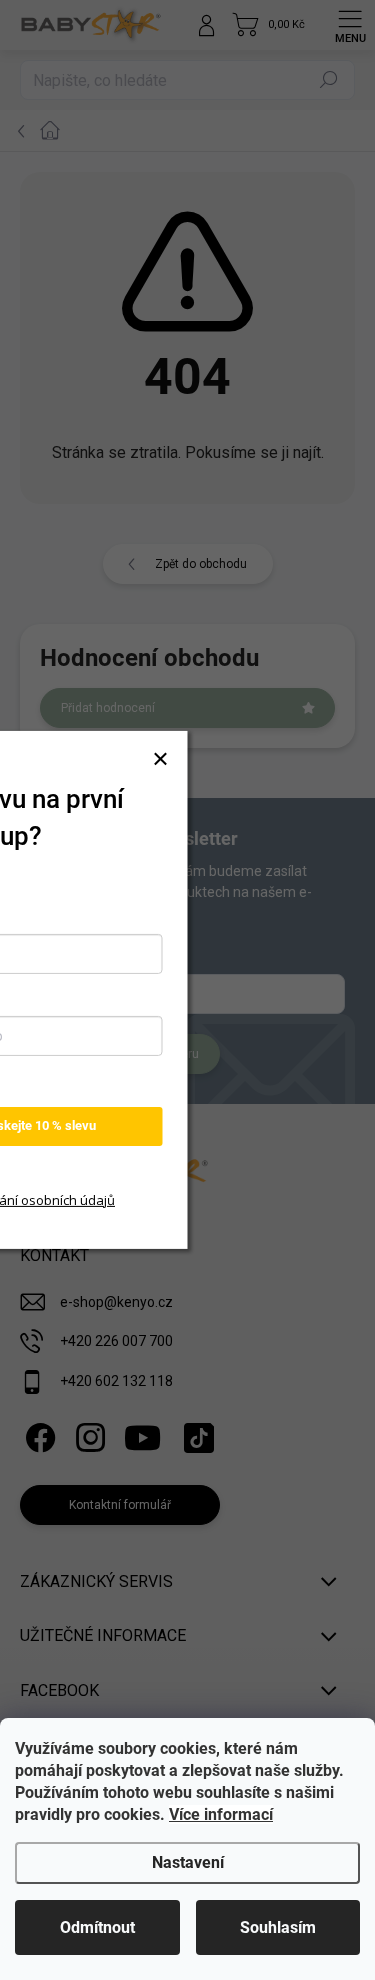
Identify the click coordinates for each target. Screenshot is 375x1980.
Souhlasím (278, 1927)
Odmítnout (97, 1927)
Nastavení (188, 1862)
